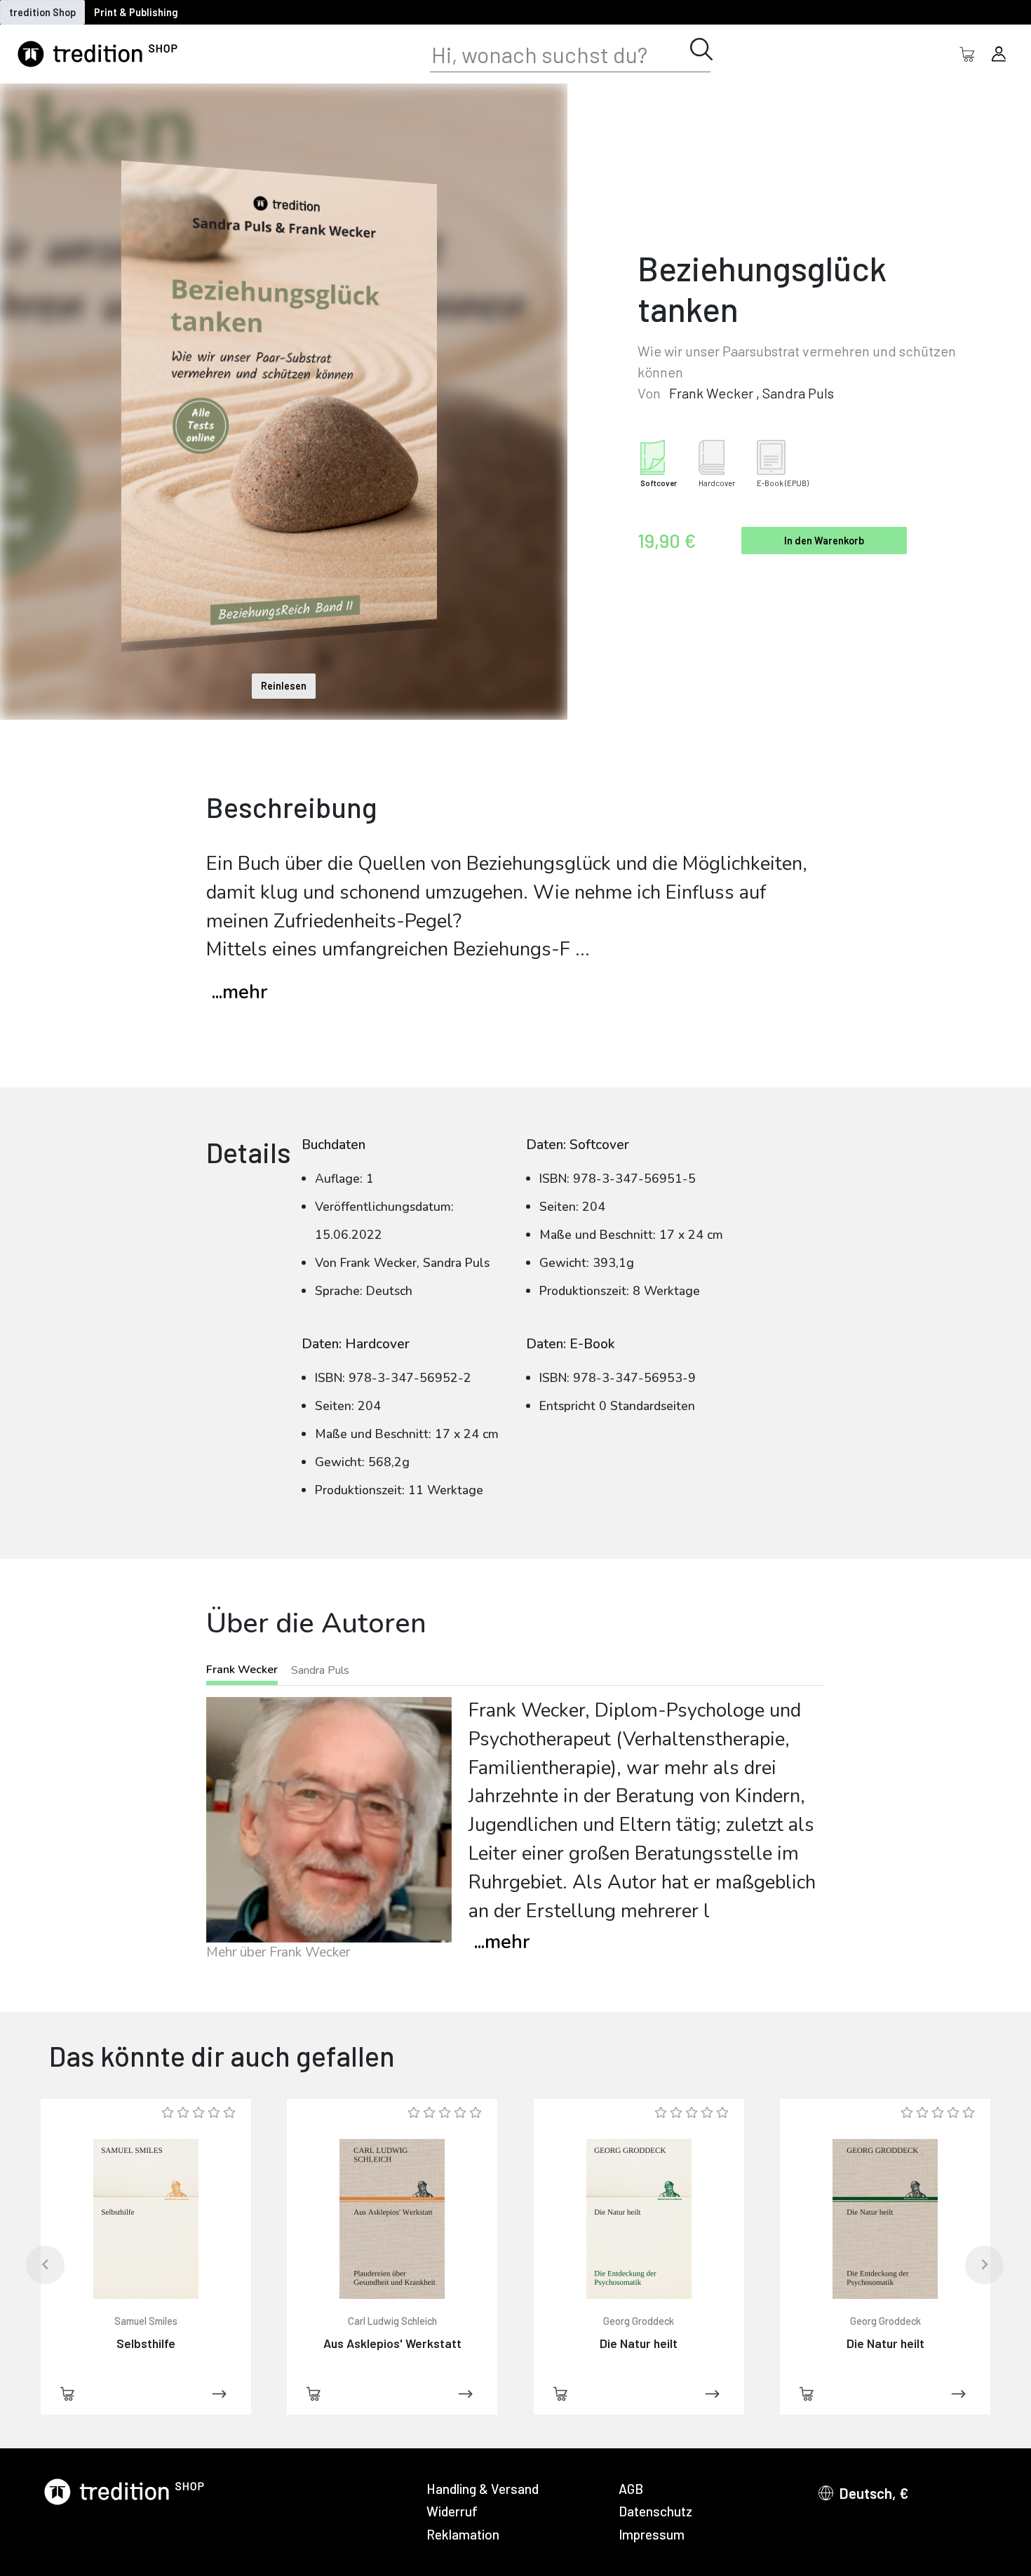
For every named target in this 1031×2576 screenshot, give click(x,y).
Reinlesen (284, 686)
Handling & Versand (483, 2489)
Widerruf (452, 2511)
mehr (502, 1942)
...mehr (240, 992)
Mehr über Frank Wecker (278, 1952)
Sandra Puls (798, 393)
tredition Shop (42, 12)
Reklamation (463, 2534)
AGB (631, 2489)
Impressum (652, 2534)
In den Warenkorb (824, 541)
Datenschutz (655, 2511)
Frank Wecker (711, 393)
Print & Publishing (136, 12)
